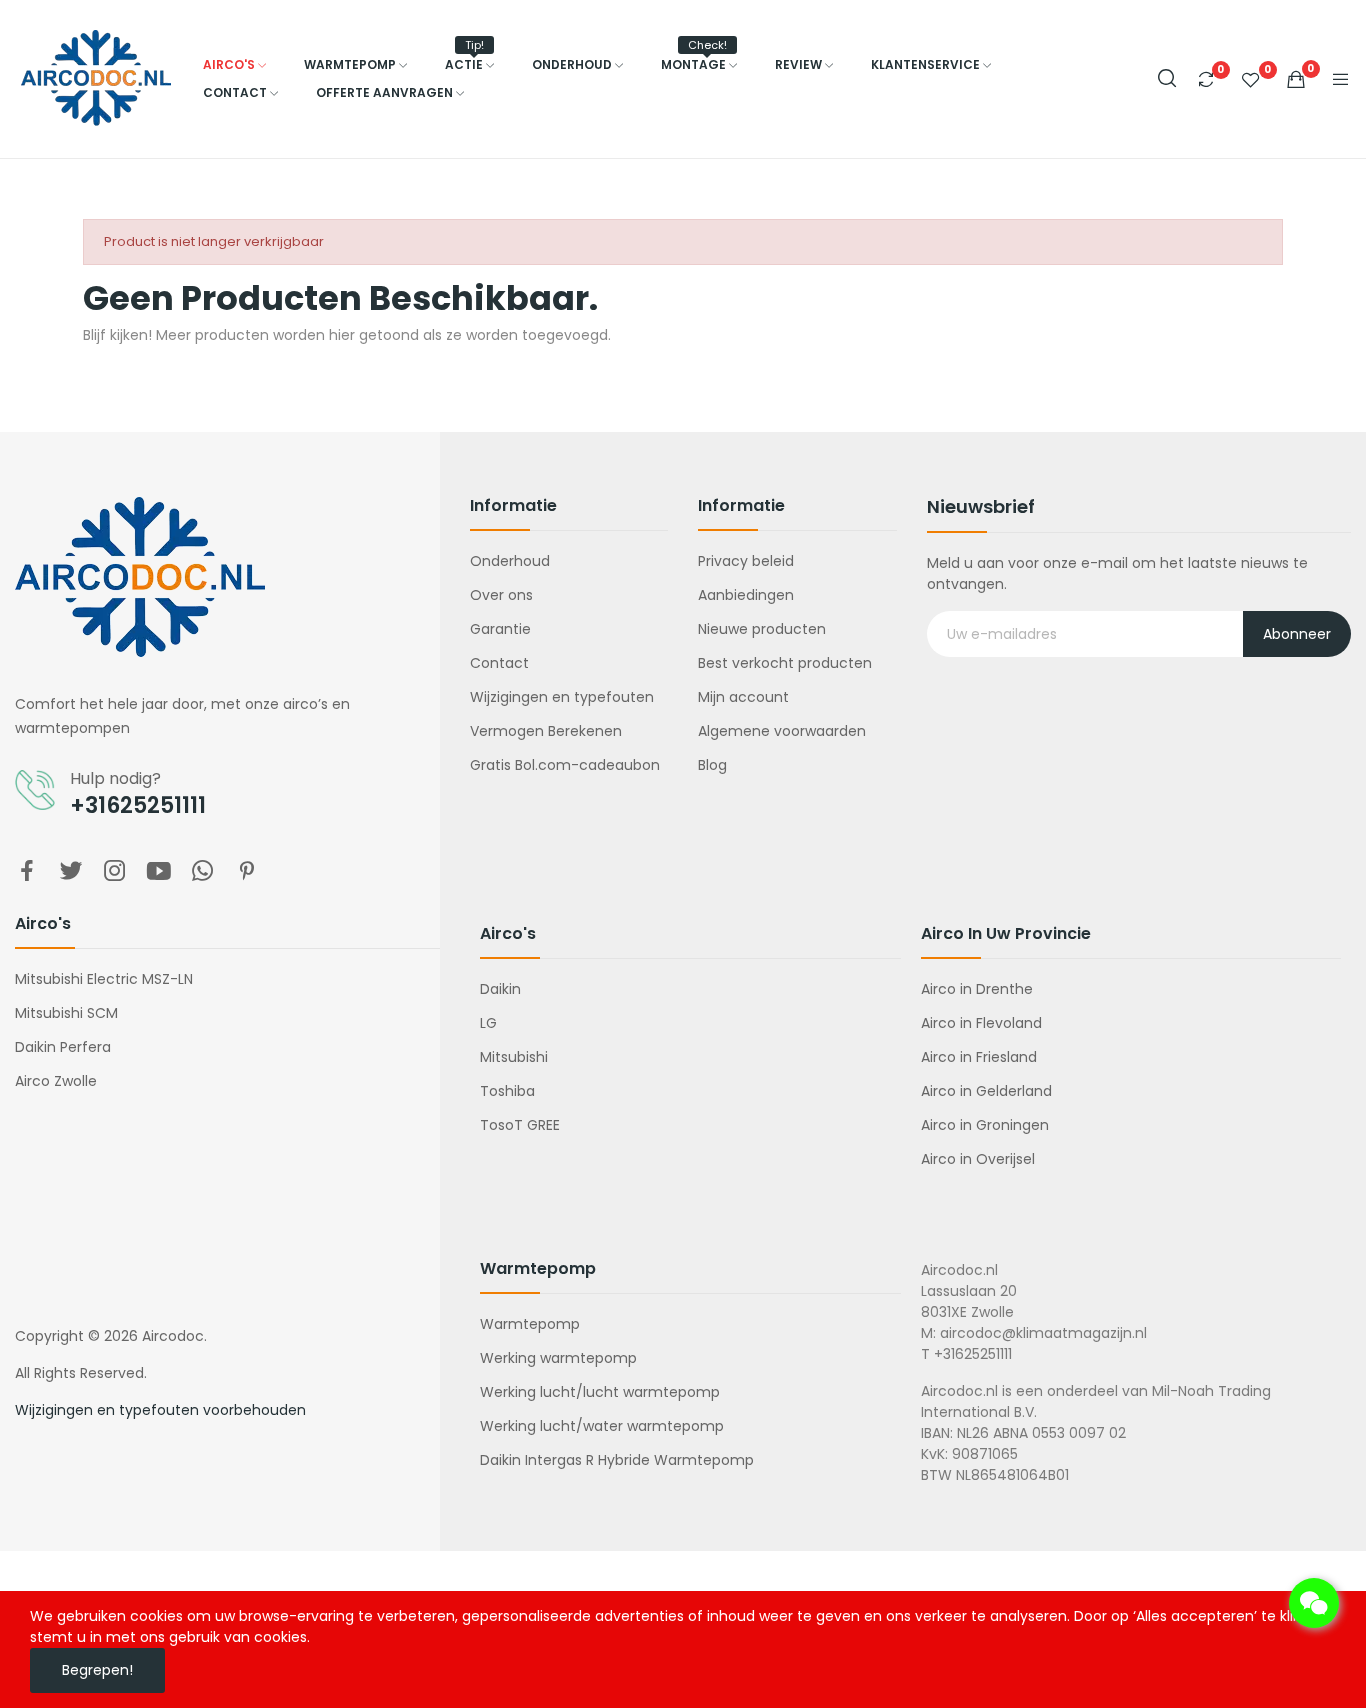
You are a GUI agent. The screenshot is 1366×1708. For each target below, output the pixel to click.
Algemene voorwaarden (782, 731)
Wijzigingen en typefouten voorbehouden (160, 1410)
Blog (712, 765)
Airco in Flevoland (981, 1023)
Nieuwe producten (762, 629)
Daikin (500, 989)
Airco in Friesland (979, 1057)
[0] (1206, 79)
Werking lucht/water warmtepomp (602, 1426)
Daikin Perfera (63, 1047)
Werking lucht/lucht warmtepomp (600, 1392)
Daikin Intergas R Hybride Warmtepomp (617, 1460)
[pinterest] (247, 872)
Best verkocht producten (785, 663)
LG (488, 1023)
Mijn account (743, 697)
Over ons (501, 595)
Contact (499, 663)
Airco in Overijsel (978, 1159)
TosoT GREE (520, 1125)
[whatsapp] (203, 872)
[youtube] (159, 872)
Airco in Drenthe (977, 989)
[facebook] (27, 872)
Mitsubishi (514, 1057)
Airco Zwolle (56, 1081)
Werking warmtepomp (558, 1358)
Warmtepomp (530, 1324)
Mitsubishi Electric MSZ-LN (104, 979)
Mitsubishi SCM (66, 1013)
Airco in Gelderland (986, 1091)
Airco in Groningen (985, 1125)
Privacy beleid (746, 561)
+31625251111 (138, 806)
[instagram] (115, 872)
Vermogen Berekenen (546, 731)
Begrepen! (97, 1670)
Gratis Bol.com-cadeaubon (565, 765)
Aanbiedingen (746, 595)
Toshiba (507, 1091)
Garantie (500, 629)
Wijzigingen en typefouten (562, 697)
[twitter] (71, 872)
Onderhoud (510, 561)
